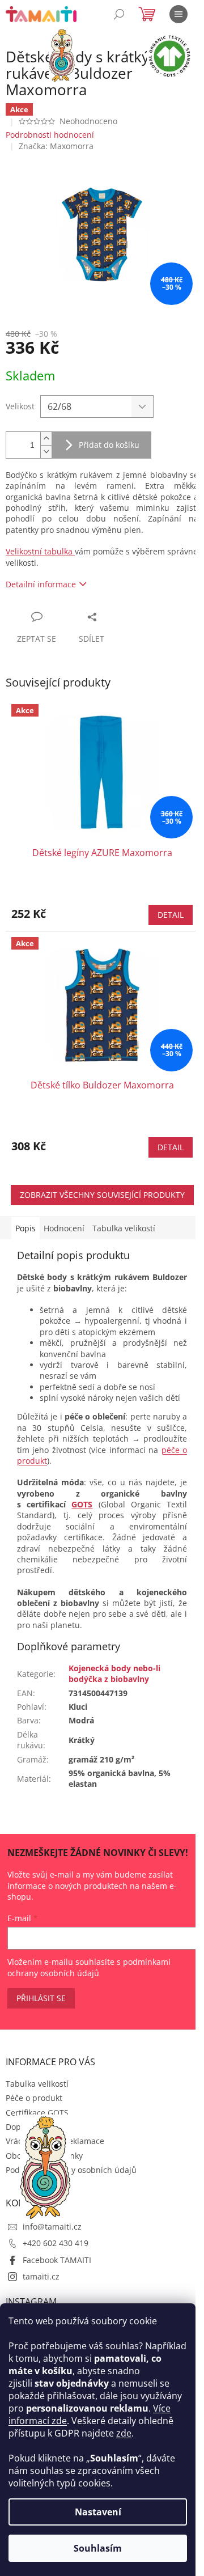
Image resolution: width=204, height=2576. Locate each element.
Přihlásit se (41, 1998)
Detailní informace (41, 584)
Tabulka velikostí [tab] (124, 1228)
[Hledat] (119, 14)
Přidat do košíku (109, 445)
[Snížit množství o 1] (46, 452)
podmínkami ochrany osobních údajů (89, 1967)
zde (124, 2433)
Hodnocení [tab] (64, 1228)
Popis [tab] (25, 1228)
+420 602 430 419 (56, 2243)
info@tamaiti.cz (52, 2227)
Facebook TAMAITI (57, 2260)
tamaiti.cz (41, 2276)
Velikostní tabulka (40, 551)
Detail (171, 915)
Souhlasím (98, 2548)
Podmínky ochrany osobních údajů (71, 2170)
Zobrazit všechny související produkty (102, 1195)
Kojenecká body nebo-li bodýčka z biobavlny (114, 1673)
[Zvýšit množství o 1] (46, 438)
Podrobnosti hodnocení (50, 135)
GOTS (82, 1504)
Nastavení (98, 2512)
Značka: (56, 146)
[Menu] (178, 14)
